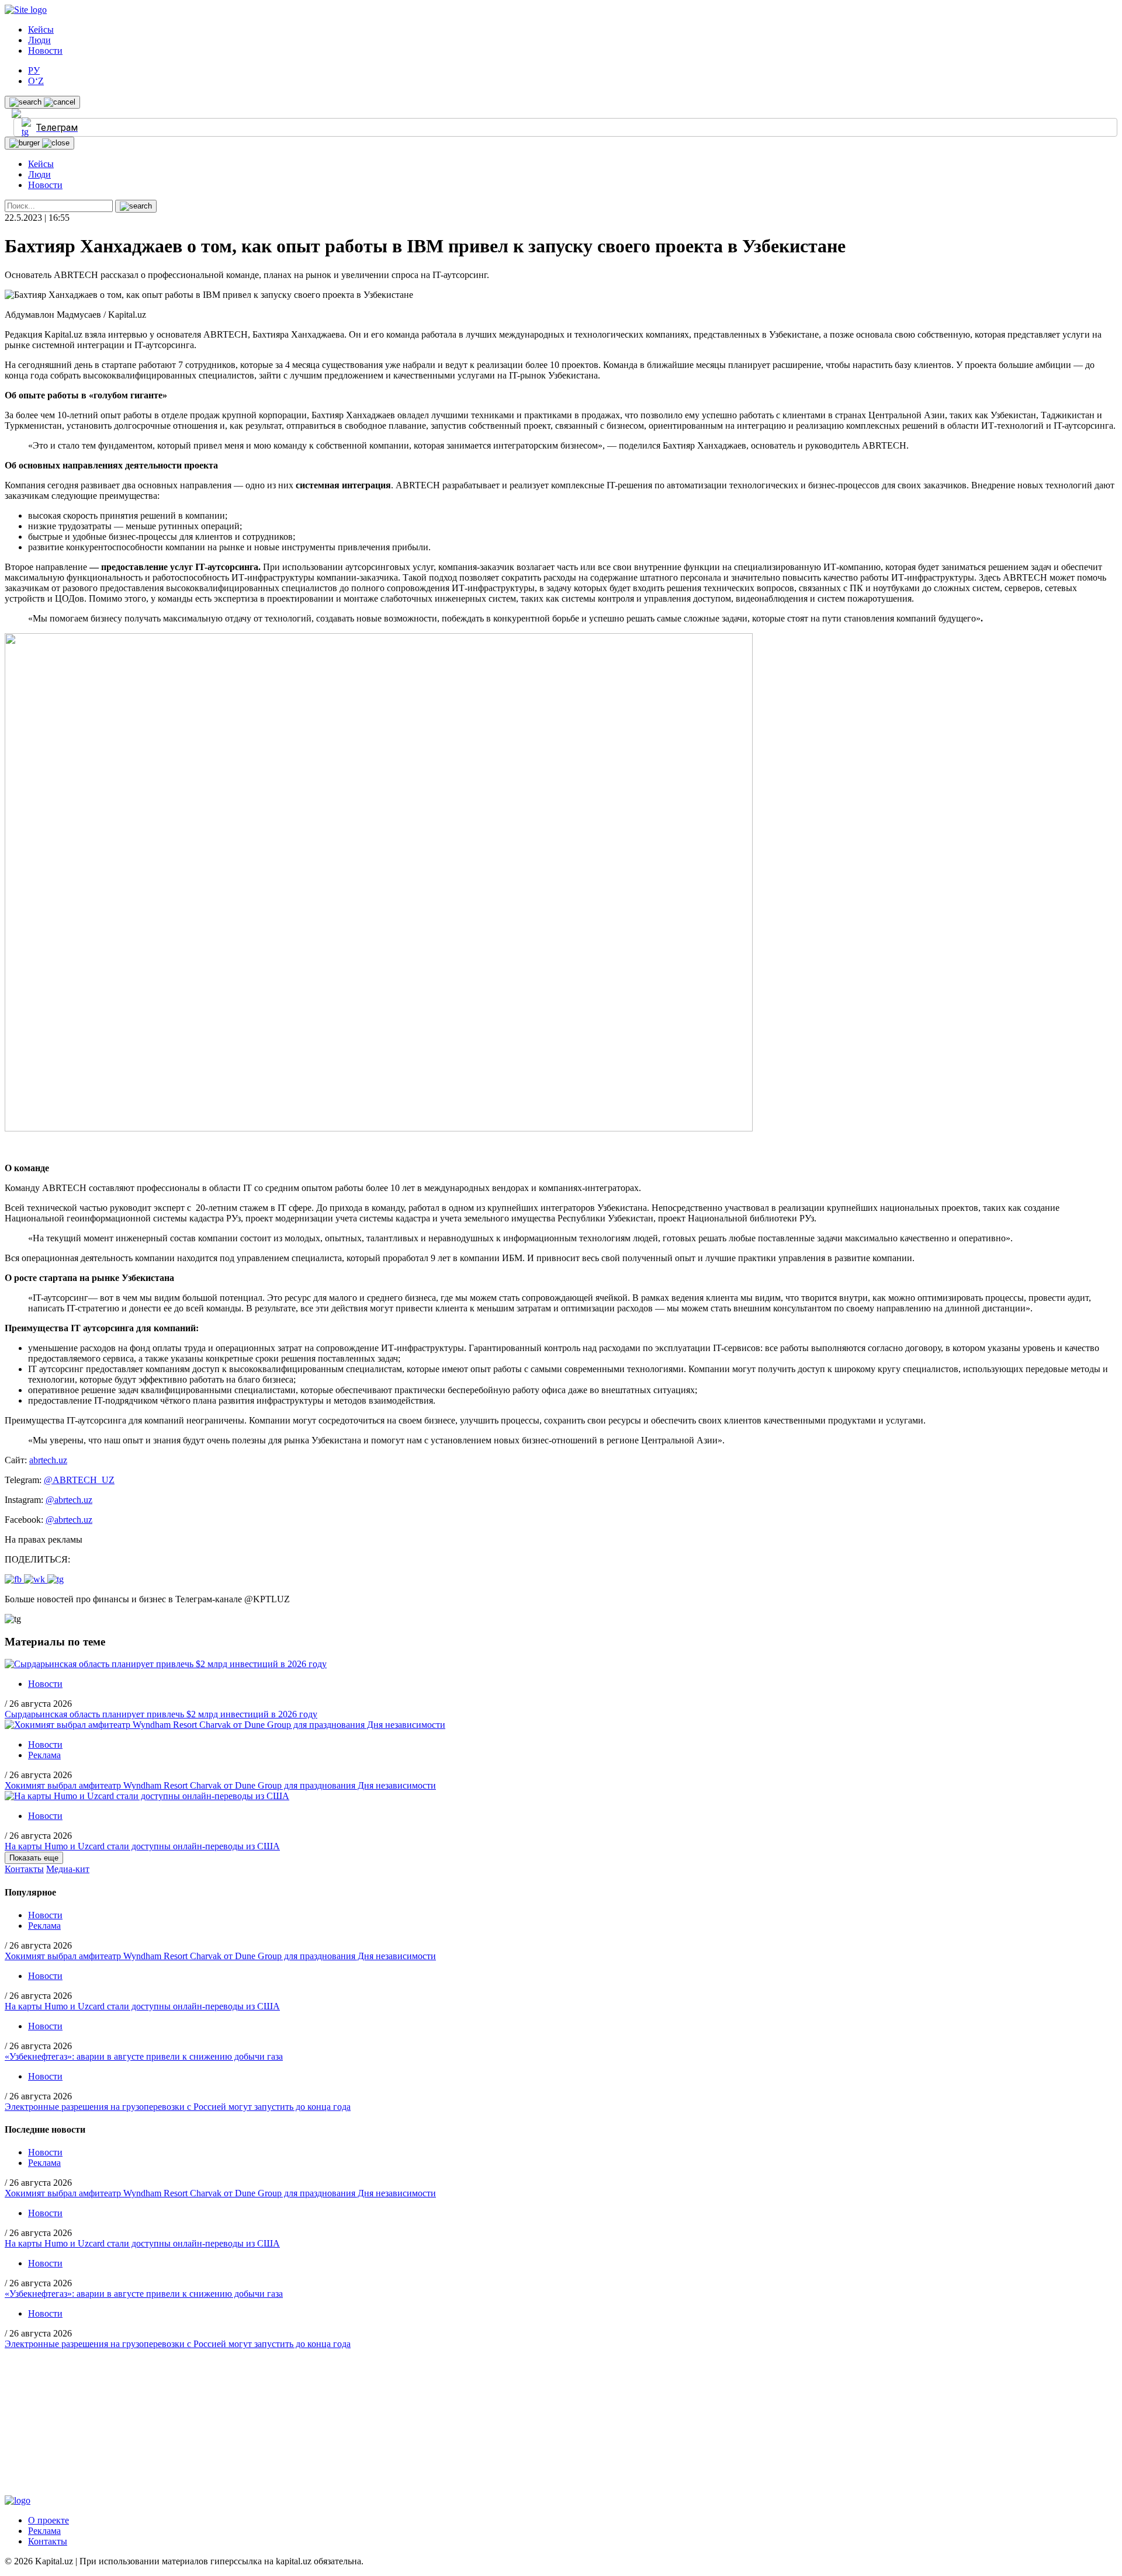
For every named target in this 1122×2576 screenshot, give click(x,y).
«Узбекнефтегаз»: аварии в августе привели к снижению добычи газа (144, 2056)
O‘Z (36, 81)
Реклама (44, 1755)
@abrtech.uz (69, 1500)
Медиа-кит (68, 1869)
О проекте (49, 2520)
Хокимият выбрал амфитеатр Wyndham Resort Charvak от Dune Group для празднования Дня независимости (220, 1785)
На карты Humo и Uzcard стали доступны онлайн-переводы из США (142, 1846)
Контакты (24, 1869)
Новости (45, 51)
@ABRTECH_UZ (79, 1480)
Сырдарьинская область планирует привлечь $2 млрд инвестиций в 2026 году (161, 1714)
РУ (34, 70)
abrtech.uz (48, 1460)
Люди (39, 40)
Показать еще (34, 1858)
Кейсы (41, 29)
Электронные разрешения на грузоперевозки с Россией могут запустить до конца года (178, 2107)
